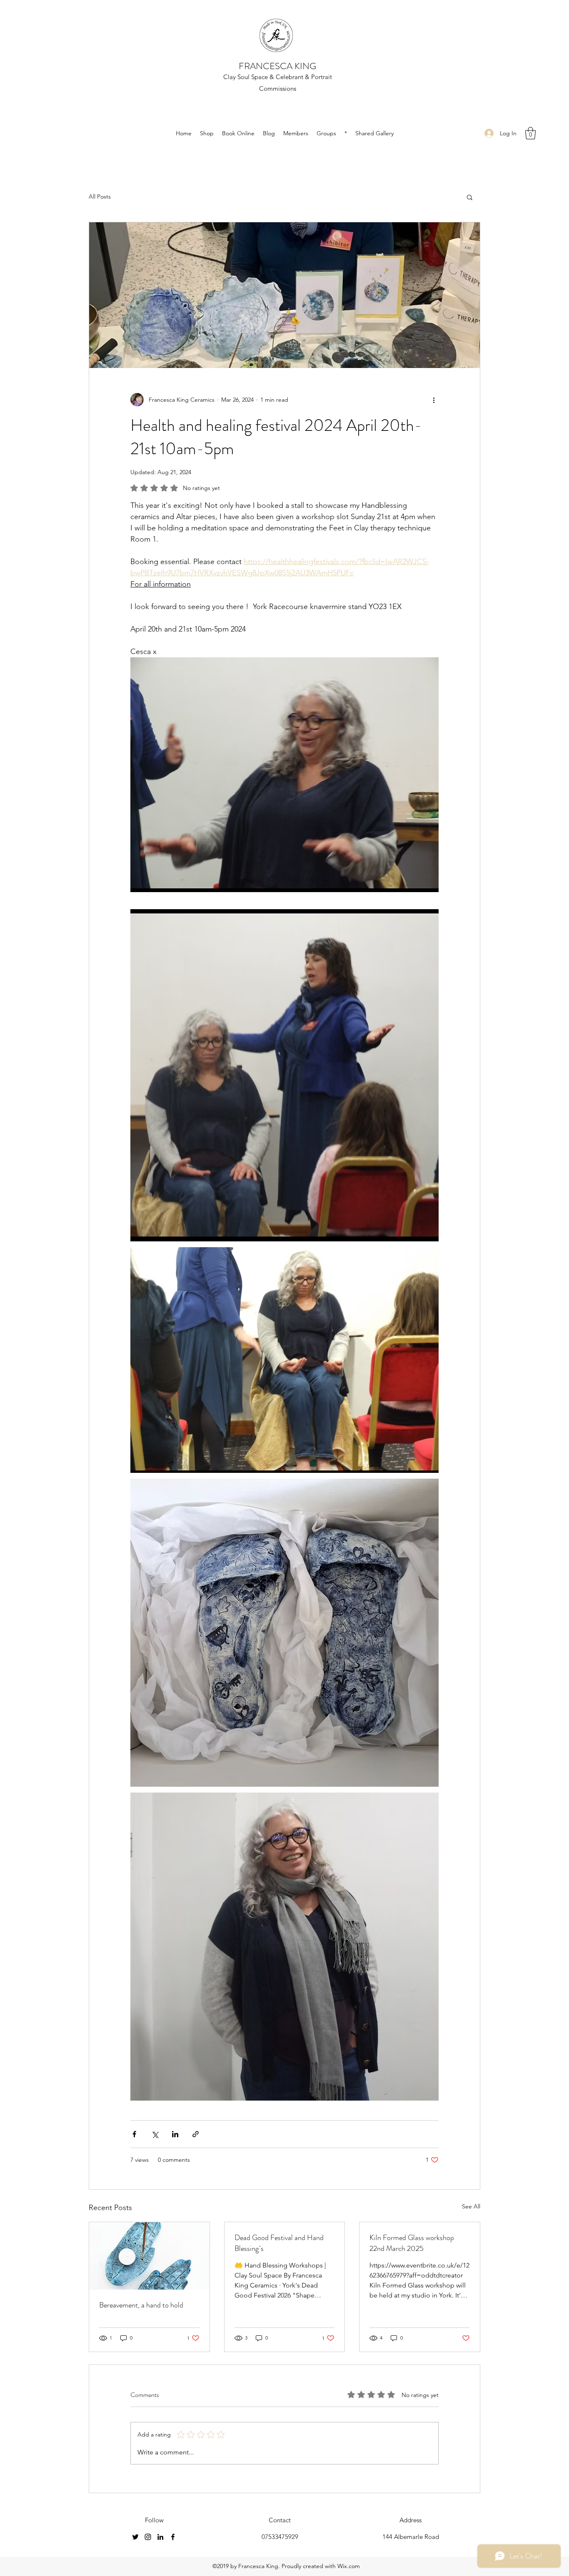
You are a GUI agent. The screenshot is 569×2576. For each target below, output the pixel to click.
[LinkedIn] (160, 2537)
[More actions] (434, 400)
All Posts (100, 196)
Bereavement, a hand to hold (141, 2305)
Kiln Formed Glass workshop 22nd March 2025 (412, 2243)
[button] (530, 133)
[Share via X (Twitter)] (155, 2134)
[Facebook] (173, 2537)
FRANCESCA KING (277, 66)
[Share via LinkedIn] (175, 2134)
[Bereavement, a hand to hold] (149, 2256)
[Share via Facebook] (134, 2134)
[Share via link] (196, 2134)
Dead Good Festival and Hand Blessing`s (279, 2243)
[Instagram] (148, 2537)
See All (471, 2206)
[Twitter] (135, 2537)
